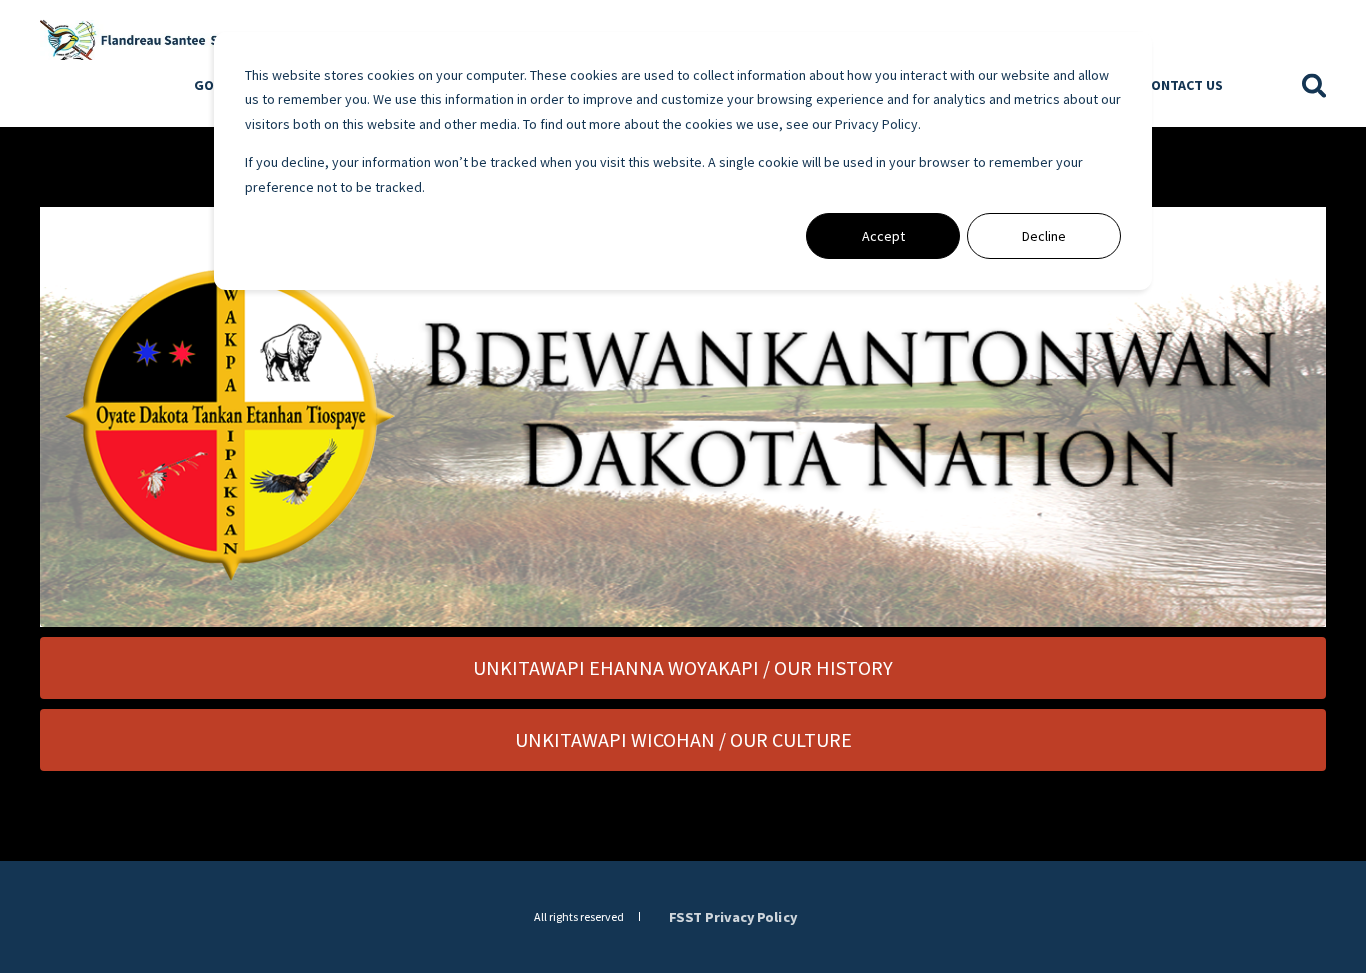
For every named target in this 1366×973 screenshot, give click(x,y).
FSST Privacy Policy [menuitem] (733, 916)
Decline (1044, 236)
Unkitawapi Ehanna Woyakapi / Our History (683, 667)
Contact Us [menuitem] (1183, 85)
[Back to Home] (160, 38)
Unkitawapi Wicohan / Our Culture (683, 739)
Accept (883, 236)
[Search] (1314, 84)
